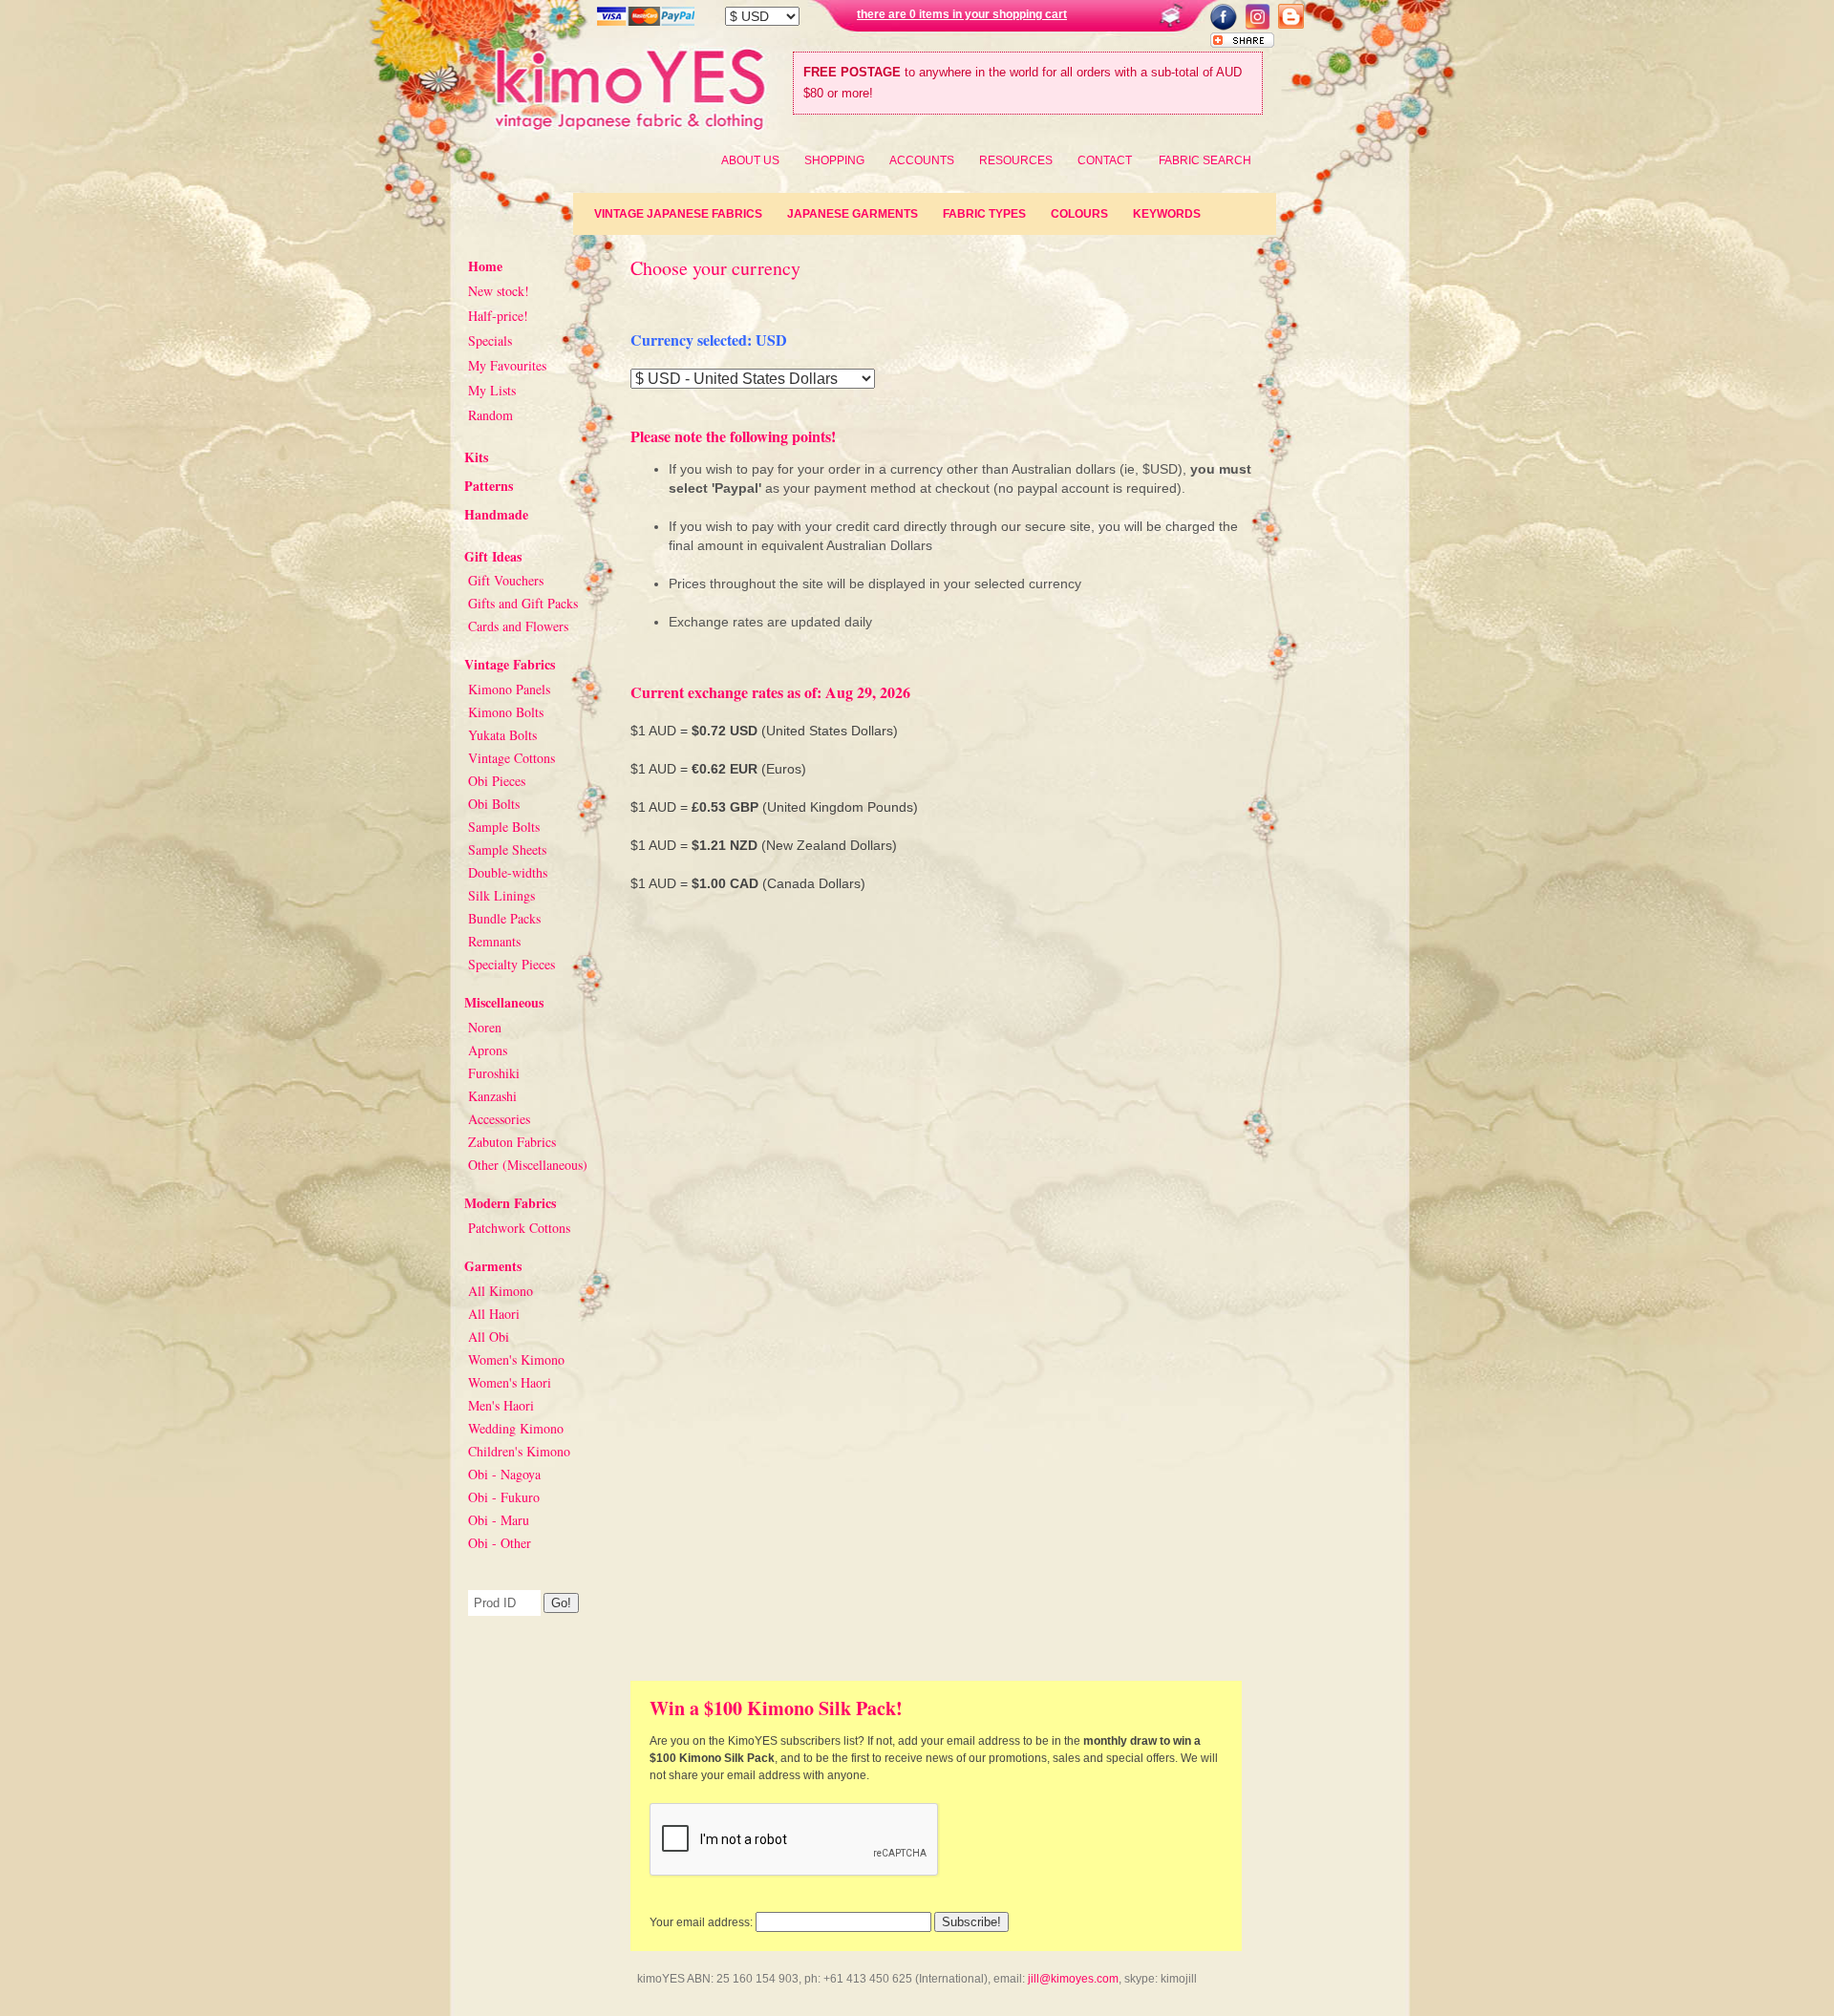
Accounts (922, 160)
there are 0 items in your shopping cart (962, 14)
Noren (485, 1027)
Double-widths (508, 872)
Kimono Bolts (506, 712)
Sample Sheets (507, 849)
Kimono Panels (509, 689)
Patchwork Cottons (519, 1228)
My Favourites (507, 365)
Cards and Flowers (518, 626)
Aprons (488, 1050)
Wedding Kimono (516, 1428)
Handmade (496, 514)
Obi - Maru (499, 1520)
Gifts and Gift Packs (523, 603)
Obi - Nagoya (504, 1474)
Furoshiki (494, 1073)
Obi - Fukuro (504, 1497)
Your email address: (701, 1922)
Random (490, 415)
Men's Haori (501, 1405)
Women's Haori (510, 1382)
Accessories (499, 1119)
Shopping (834, 160)
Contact (1105, 160)
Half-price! (498, 316)
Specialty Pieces (512, 964)
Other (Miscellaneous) (528, 1165)
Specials (490, 340)
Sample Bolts (504, 827)
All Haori (494, 1314)
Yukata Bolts (502, 735)
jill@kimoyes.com (1073, 1979)
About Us (750, 160)
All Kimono (501, 1291)
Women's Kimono (516, 1359)
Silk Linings (501, 895)
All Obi (489, 1337)
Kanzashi (492, 1096)
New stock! (499, 291)
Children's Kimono (519, 1451)
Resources (1016, 160)
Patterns (489, 486)
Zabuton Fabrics (512, 1142)
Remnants (494, 941)
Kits (476, 457)
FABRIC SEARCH (1205, 160)
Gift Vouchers (506, 580)
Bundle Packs (504, 918)
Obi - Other (500, 1543)
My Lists (492, 390)
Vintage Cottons (512, 758)
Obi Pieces (497, 781)
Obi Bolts (494, 804)
